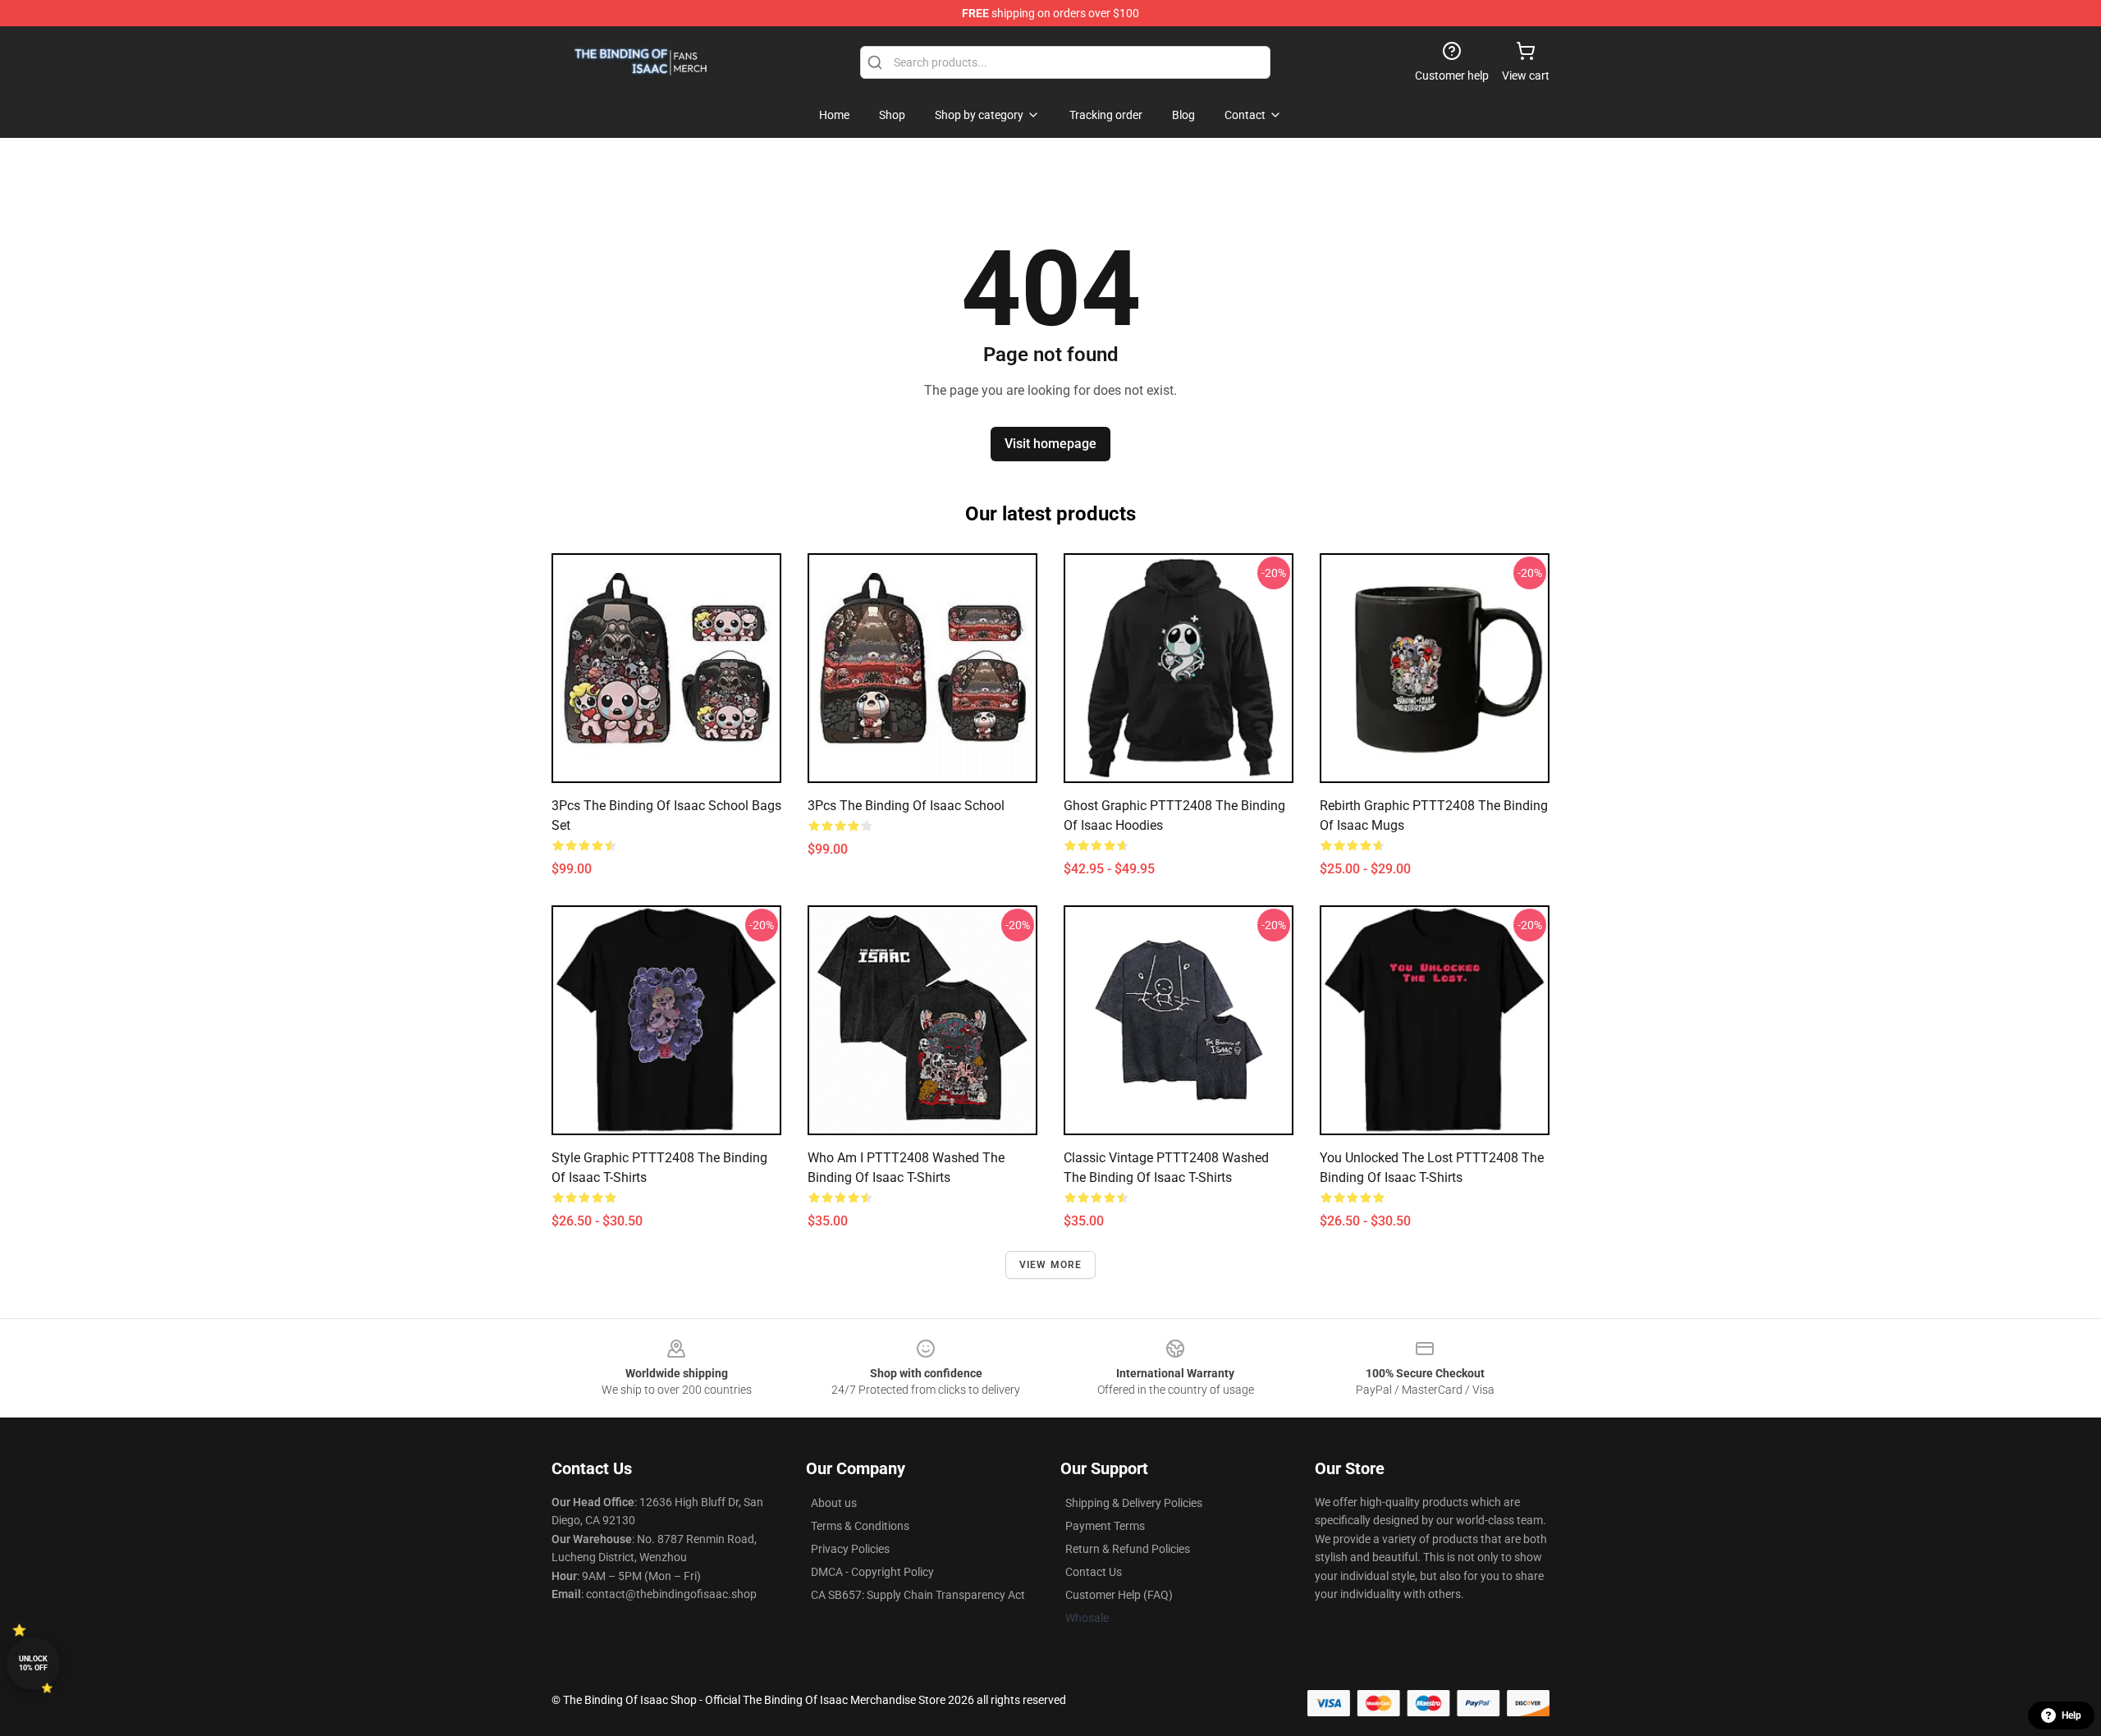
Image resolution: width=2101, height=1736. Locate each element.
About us (834, 1503)
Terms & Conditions (860, 1526)
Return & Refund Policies (1128, 1549)
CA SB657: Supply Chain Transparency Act (918, 1595)
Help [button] (2071, 1715)
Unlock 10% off (33, 1663)
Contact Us (1094, 1572)
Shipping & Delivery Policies (1134, 1503)
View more (1051, 1265)
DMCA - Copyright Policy (872, 1572)
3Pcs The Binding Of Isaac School (906, 806)
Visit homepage (1050, 444)
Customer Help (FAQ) (1119, 1595)
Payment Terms (1105, 1526)
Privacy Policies (850, 1549)
